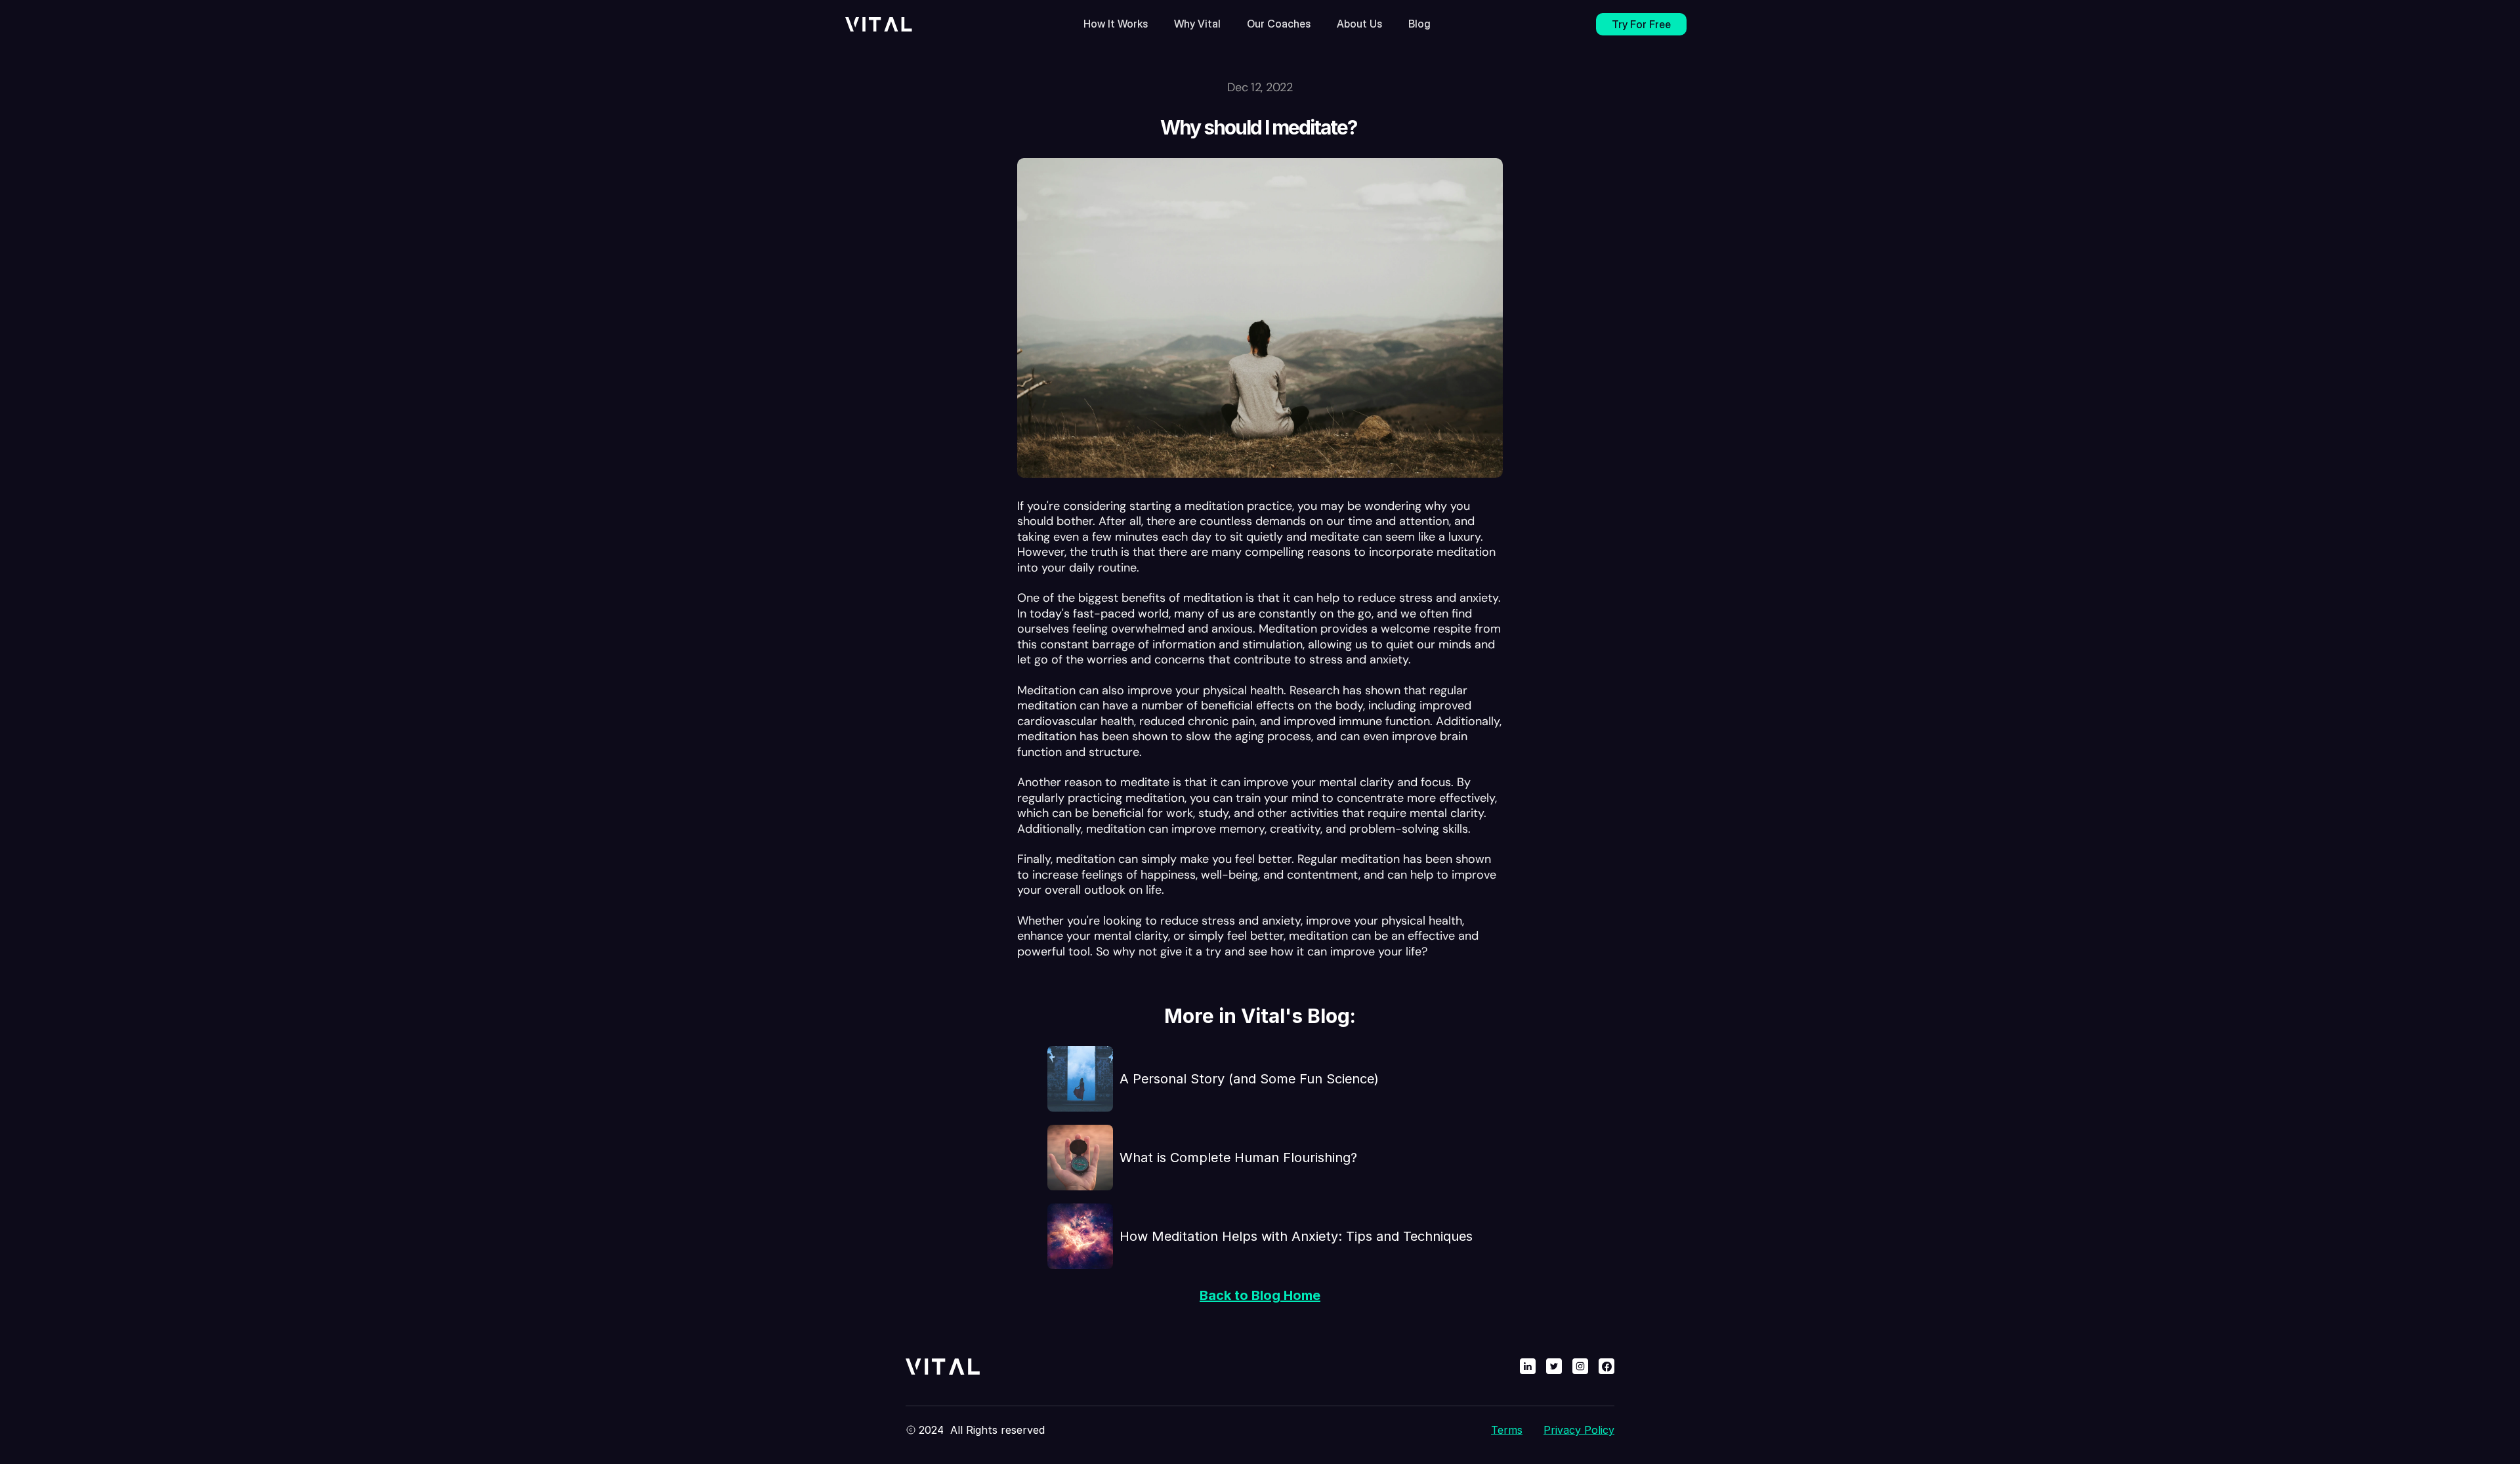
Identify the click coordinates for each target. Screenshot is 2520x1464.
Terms (1507, 1430)
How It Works (1116, 24)
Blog (1419, 24)
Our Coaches (1279, 24)
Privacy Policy (1579, 1430)
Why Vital (1197, 24)
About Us (1359, 24)
